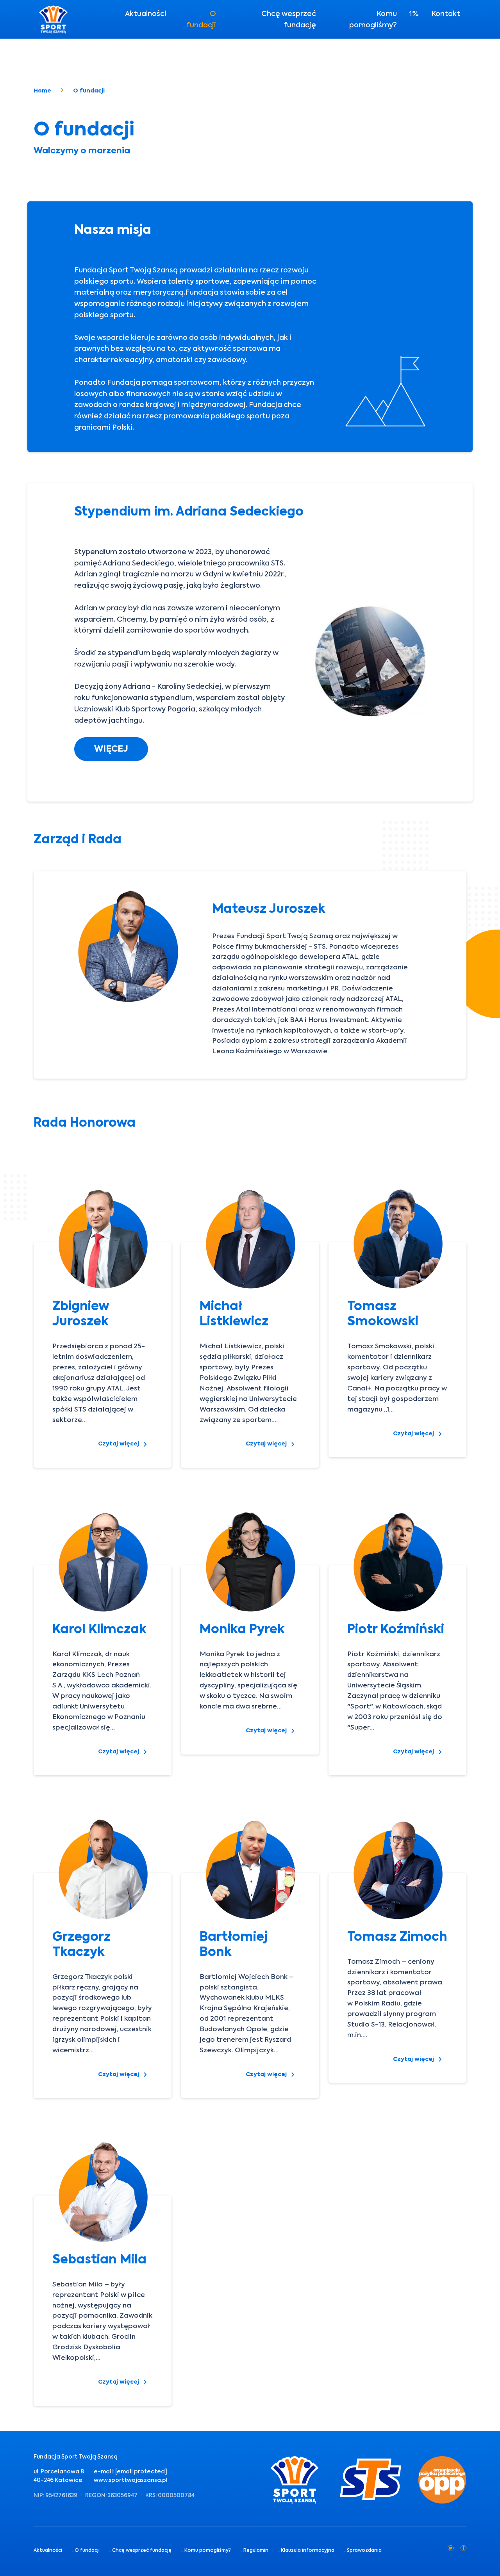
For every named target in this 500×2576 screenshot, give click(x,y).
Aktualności (146, 13)
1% (414, 13)
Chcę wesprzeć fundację (289, 19)
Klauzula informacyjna (308, 2550)
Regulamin (256, 2550)
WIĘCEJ (111, 749)
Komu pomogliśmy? (373, 19)
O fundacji (201, 19)
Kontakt (446, 13)
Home (42, 91)
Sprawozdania (364, 2550)
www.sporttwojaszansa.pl (131, 2480)
